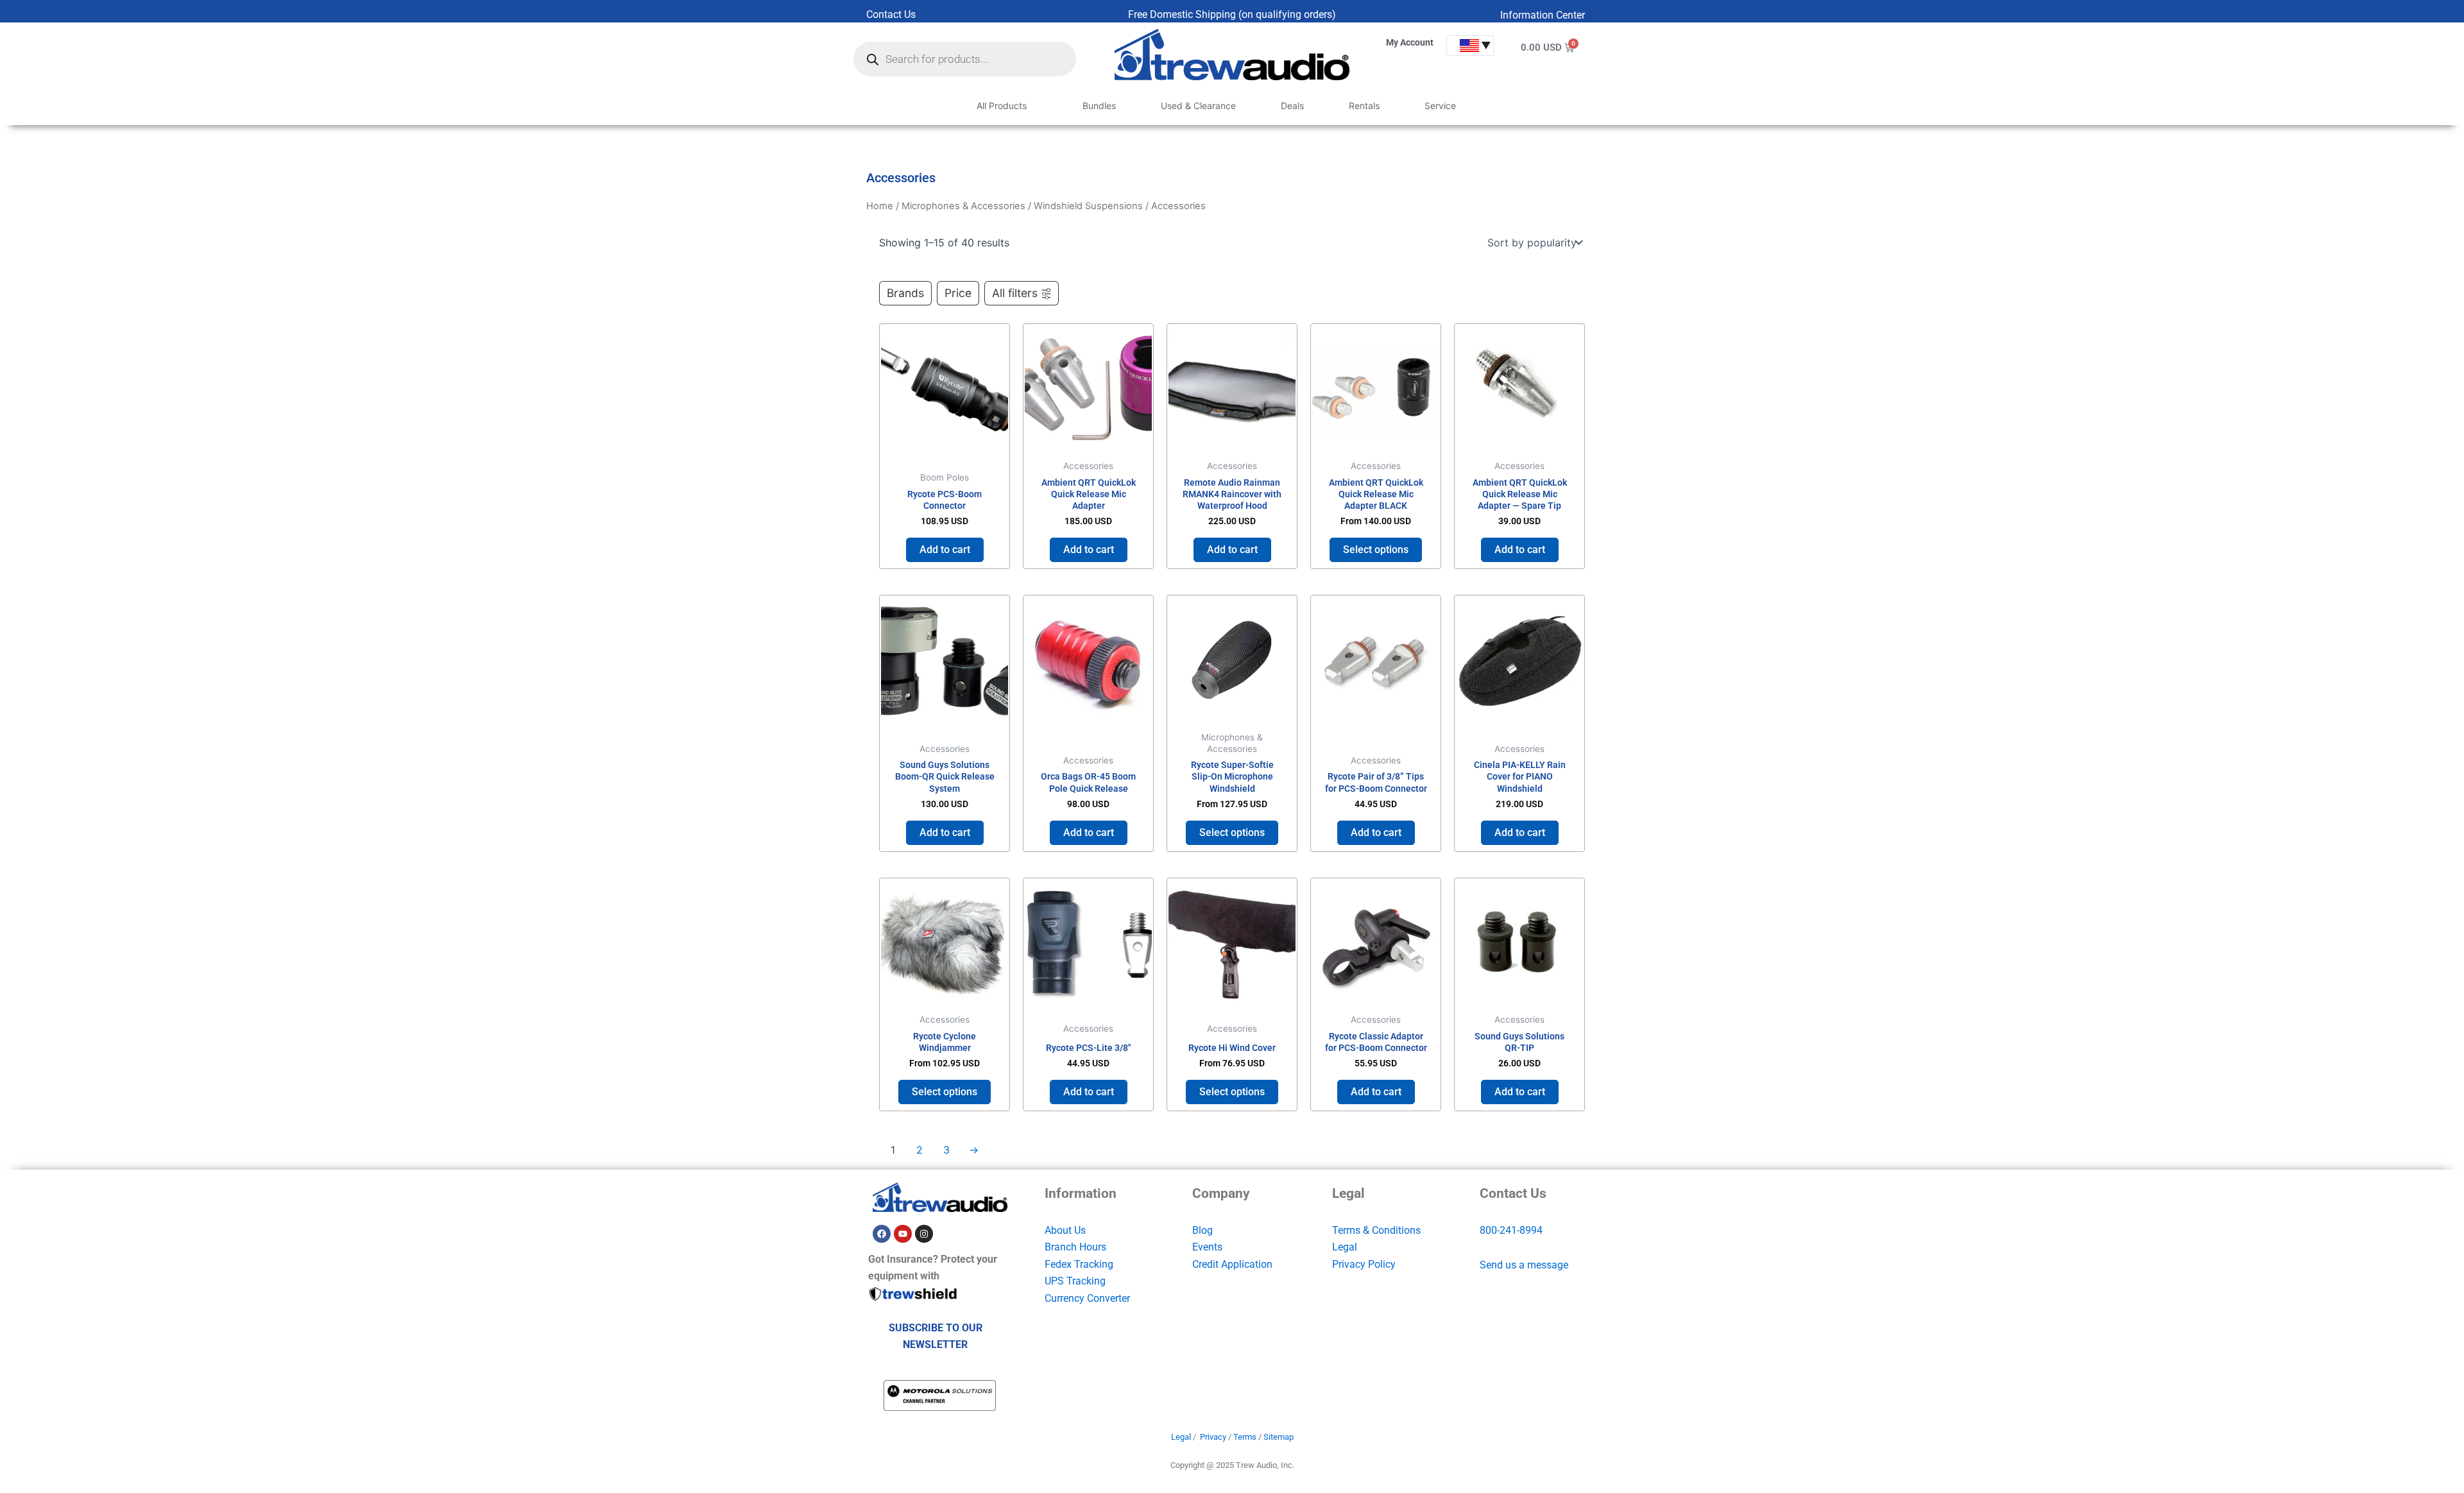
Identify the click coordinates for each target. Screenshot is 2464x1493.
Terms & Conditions (1376, 1230)
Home (880, 206)
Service (1440, 106)
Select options (1376, 550)
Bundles (1099, 106)
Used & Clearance (1198, 106)
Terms (1245, 1437)
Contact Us (891, 14)
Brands (905, 293)
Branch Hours (1075, 1247)
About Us (1065, 1230)
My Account (1410, 42)
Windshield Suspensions (1088, 206)
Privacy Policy (1364, 1264)
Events (1207, 1247)
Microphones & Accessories (963, 206)
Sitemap (1279, 1437)
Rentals (1364, 106)
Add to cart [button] (945, 550)
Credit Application (1232, 1264)
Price (958, 293)
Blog (1202, 1230)
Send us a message (1524, 1265)
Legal (1345, 1247)
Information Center (1543, 15)
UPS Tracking (1075, 1281)
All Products (1002, 106)
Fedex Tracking (1079, 1264)
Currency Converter (1087, 1298)
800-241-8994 (1511, 1230)
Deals (1292, 106)
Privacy (1213, 1437)
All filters (1015, 293)
